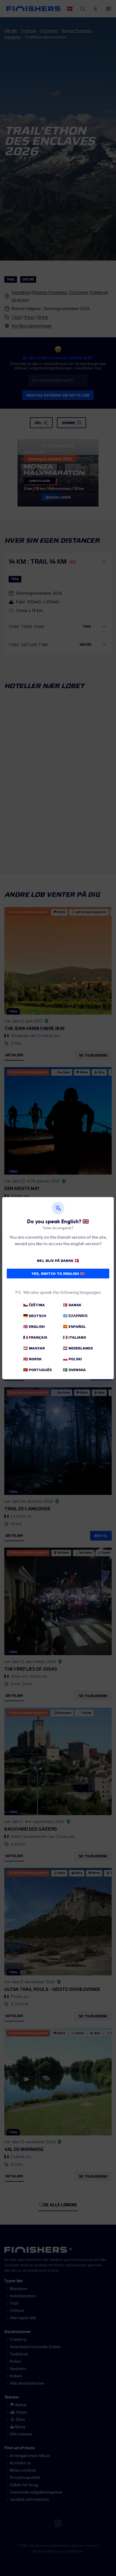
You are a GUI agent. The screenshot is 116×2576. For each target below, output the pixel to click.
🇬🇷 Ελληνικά (75, 1316)
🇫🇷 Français (35, 1337)
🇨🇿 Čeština (34, 1305)
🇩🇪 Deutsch (35, 1316)
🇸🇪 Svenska (74, 1370)
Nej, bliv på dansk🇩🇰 (58, 1261)
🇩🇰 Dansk (72, 1305)
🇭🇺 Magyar (34, 1348)
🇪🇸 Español (74, 1327)
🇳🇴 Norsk (32, 1359)
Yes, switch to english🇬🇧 (58, 1274)
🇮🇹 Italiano (74, 1337)
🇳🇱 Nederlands (78, 1348)
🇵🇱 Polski (72, 1359)
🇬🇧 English (34, 1327)
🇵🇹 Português (37, 1370)
